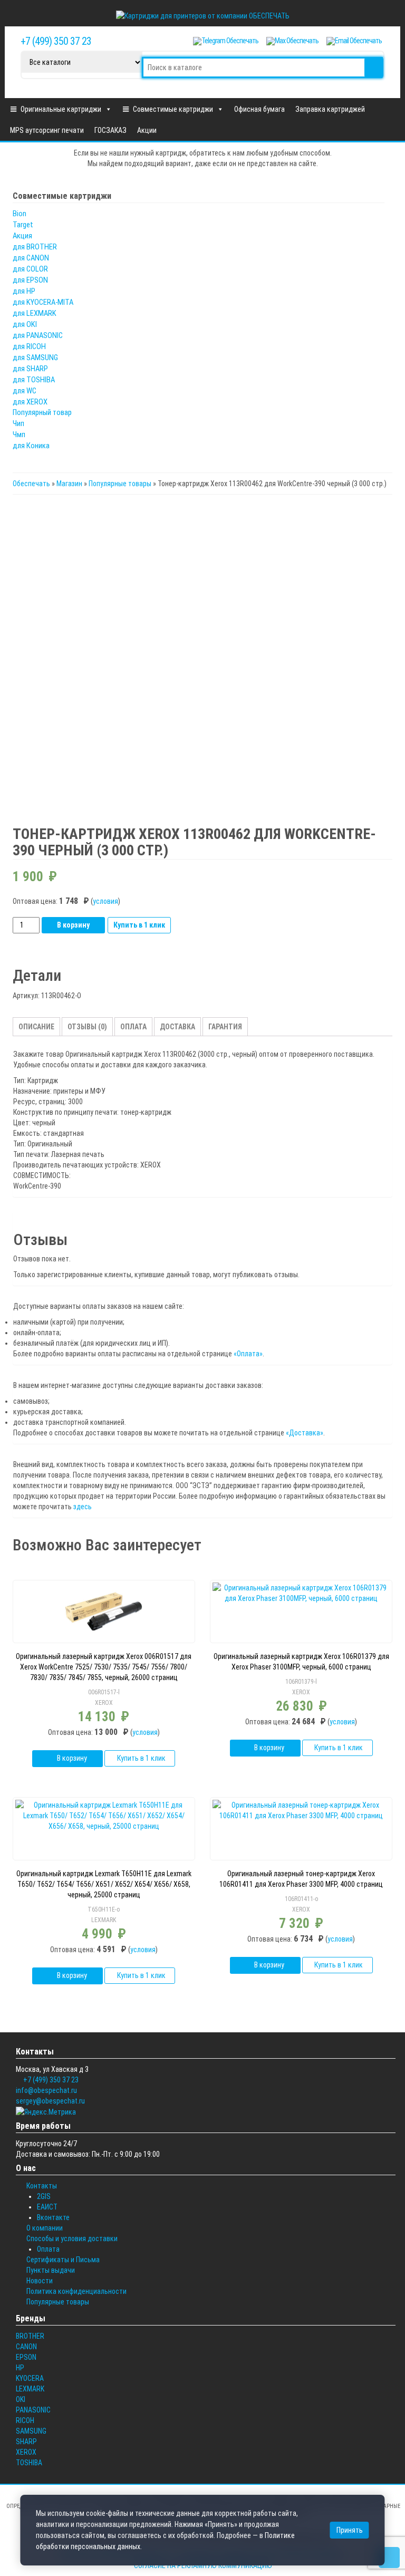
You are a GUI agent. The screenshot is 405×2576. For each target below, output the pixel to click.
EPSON (26, 2357)
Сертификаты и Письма (63, 2260)
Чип (18, 423)
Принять (350, 2530)
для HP (24, 291)
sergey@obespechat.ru (50, 2101)
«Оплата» (248, 1354)
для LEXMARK (35, 313)
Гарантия (225, 1027)
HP (20, 2368)
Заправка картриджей (330, 109)
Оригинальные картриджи (61, 109)
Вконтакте (53, 2217)
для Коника (31, 446)
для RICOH (29, 346)
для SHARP (30, 369)
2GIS (44, 2196)
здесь (83, 1507)
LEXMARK (104, 1920)
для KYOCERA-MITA (43, 302)
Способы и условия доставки (72, 2239)
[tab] (36, 1027)
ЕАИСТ (47, 2207)
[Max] (292, 41)
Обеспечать (31, 484)
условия (105, 901)
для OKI (25, 324)
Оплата (133, 1027)
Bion (20, 214)
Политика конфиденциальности (76, 2291)
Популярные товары (120, 484)
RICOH (25, 2420)
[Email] (354, 41)
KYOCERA (30, 2378)
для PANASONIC (38, 335)
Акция (22, 236)
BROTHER (30, 2336)
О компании (45, 2228)
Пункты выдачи (51, 2270)
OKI (21, 2399)
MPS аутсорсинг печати (47, 130)
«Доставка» (305, 1433)
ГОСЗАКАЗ (110, 130)
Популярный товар (42, 412)
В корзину (73, 925)
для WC (25, 391)
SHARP (26, 2442)
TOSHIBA (29, 2463)
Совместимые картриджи (173, 109)
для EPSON (30, 280)
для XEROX (30, 402)
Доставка (177, 1027)
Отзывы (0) (87, 1027)
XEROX (104, 1703)
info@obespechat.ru (46, 2090)
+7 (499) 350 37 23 (56, 41)
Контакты (42, 2186)
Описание (36, 1027)
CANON (26, 2347)
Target (23, 225)
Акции (147, 130)
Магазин (69, 484)
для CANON (31, 258)
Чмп (19, 435)
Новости (40, 2281)
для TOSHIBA (34, 380)
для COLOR (30, 269)
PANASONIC (33, 2410)
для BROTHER (35, 247)
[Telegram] (226, 41)
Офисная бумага (259, 109)
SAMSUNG (31, 2431)
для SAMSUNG (35, 358)
